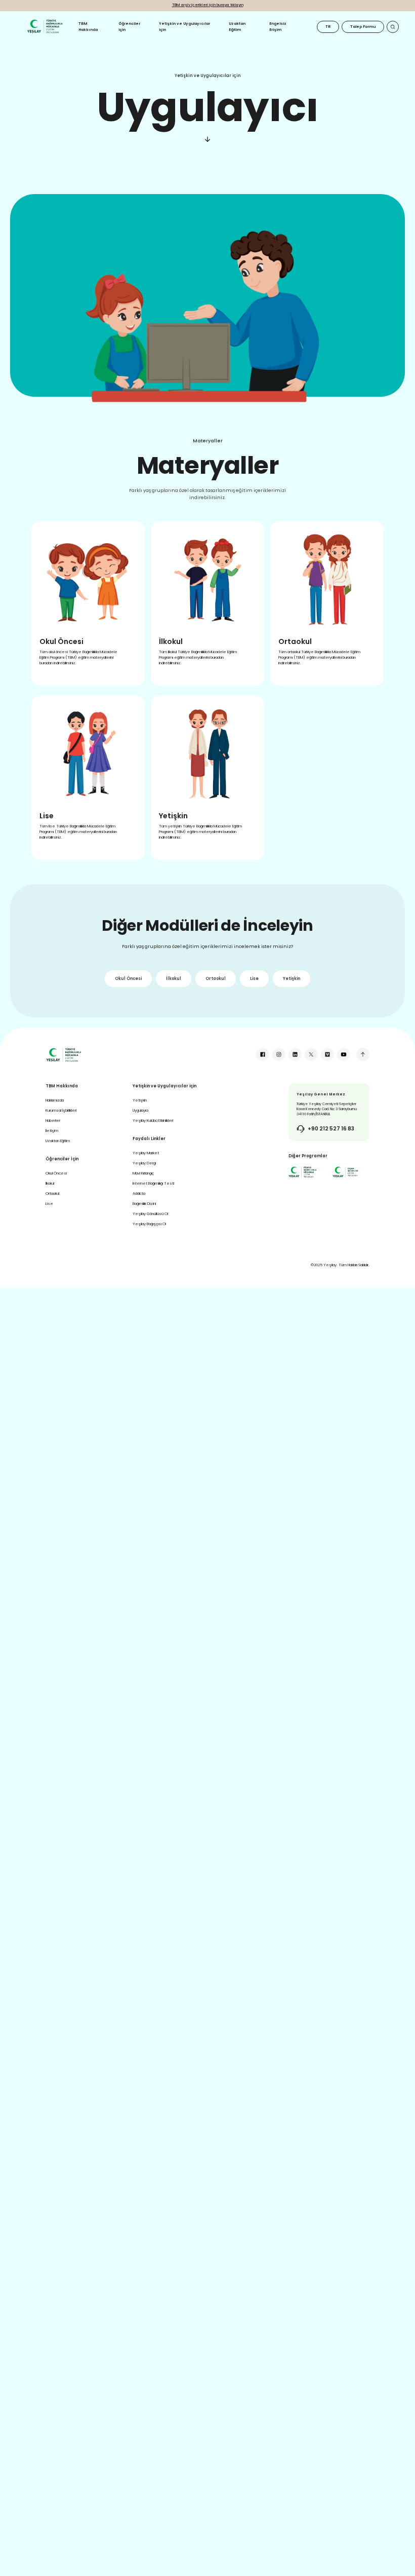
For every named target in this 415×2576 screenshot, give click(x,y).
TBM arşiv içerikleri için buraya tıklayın (208, 5)
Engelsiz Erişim (278, 27)
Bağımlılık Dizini (144, 1204)
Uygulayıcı (140, 1110)
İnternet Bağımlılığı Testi (153, 1183)
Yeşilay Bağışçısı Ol (149, 1224)
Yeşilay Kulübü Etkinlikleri (153, 1121)
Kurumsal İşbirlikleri (61, 1110)
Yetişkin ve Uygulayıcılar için (184, 27)
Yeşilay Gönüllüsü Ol (150, 1214)
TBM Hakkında (88, 27)
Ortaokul (216, 979)
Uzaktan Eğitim (237, 27)
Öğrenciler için (129, 27)
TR (328, 27)
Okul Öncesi (128, 979)
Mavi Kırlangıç (143, 1173)
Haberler (53, 1121)
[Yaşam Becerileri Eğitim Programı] (346, 1172)
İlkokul (174, 979)
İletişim (52, 1131)
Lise (254, 979)
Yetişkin (292, 979)
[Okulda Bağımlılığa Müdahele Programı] (302, 1172)
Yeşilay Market (146, 1153)
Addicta (139, 1194)
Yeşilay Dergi (144, 1163)
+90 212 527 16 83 (331, 1129)
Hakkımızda (55, 1100)
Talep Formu (363, 27)
